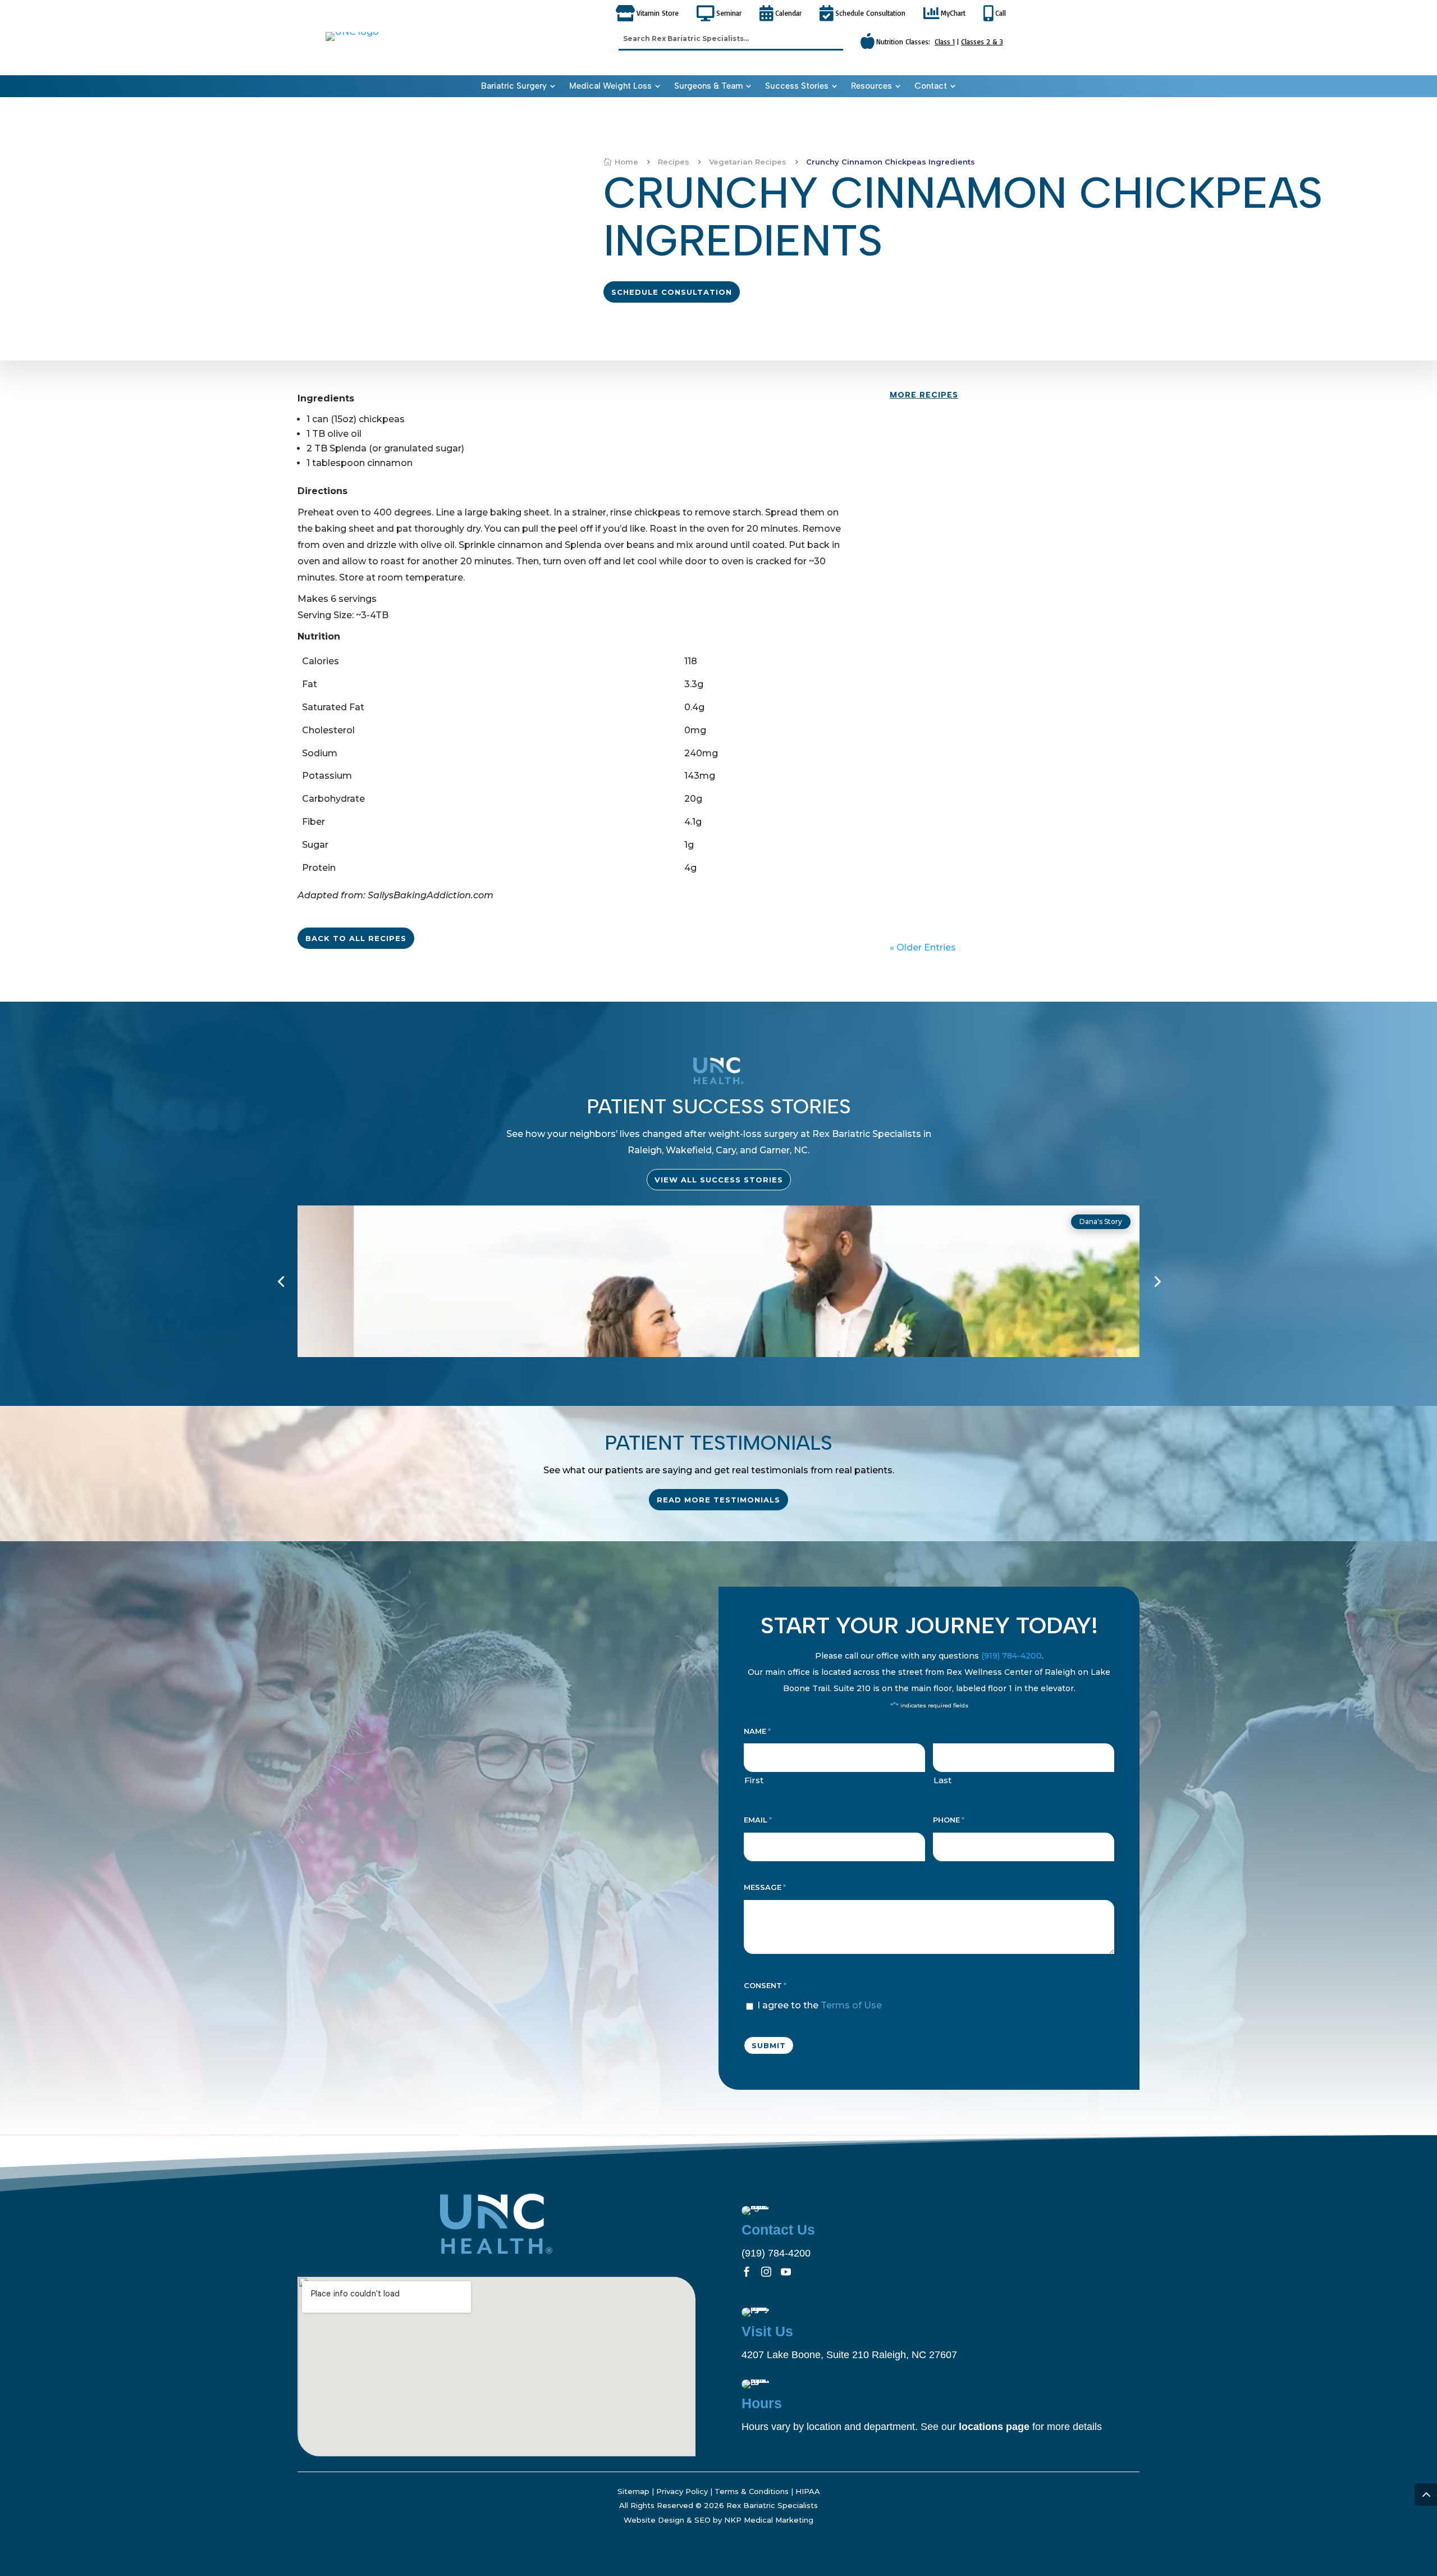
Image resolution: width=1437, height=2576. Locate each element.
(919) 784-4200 (1012, 1656)
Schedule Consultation (672, 292)
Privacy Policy (682, 2491)
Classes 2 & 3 (982, 42)
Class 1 (945, 42)
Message (765, 1887)
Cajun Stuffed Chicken (957, 746)
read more (926, 482)
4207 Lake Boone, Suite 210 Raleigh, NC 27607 (849, 2355)
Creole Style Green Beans (964, 851)
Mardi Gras (956, 760)
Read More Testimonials (718, 1500)
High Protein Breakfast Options (977, 429)
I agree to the (820, 2005)
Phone (949, 1820)
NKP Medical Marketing (769, 2520)
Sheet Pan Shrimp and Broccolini (980, 640)
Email (758, 1820)
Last (942, 1780)
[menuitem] (518, 86)
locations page (994, 2427)
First (754, 1780)
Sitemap (633, 2491)
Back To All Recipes (356, 938)
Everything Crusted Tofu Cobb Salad (991, 534)
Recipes (916, 443)
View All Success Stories (719, 1180)
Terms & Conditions (752, 2491)
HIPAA (808, 2491)
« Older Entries (923, 947)
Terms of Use (851, 2005)
